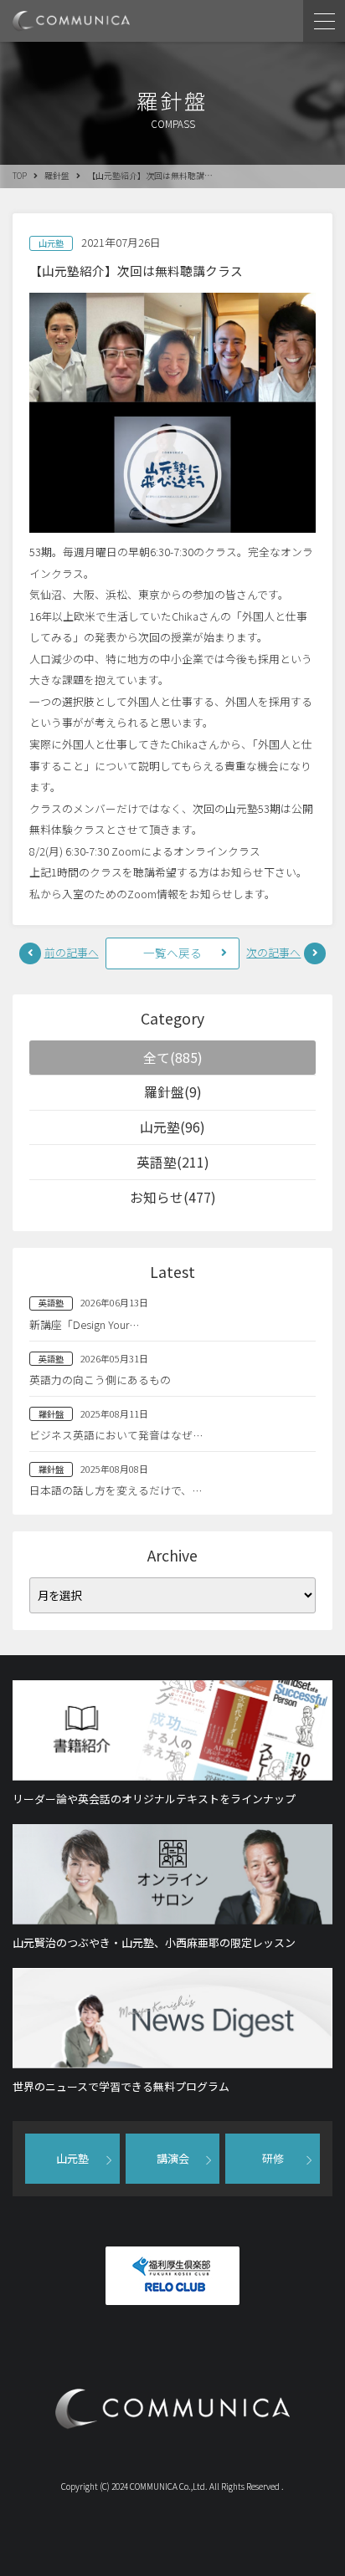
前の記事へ (71, 952)
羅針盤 (57, 176)
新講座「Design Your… (84, 1324)
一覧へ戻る (172, 953)
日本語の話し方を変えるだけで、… (116, 1490)
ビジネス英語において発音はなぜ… (116, 1435)
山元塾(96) (172, 1127)
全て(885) (173, 1058)
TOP (20, 176)
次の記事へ (273, 952)
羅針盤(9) (173, 1092)
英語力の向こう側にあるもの (100, 1380)
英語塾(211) (173, 1162)
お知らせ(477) (173, 1197)
